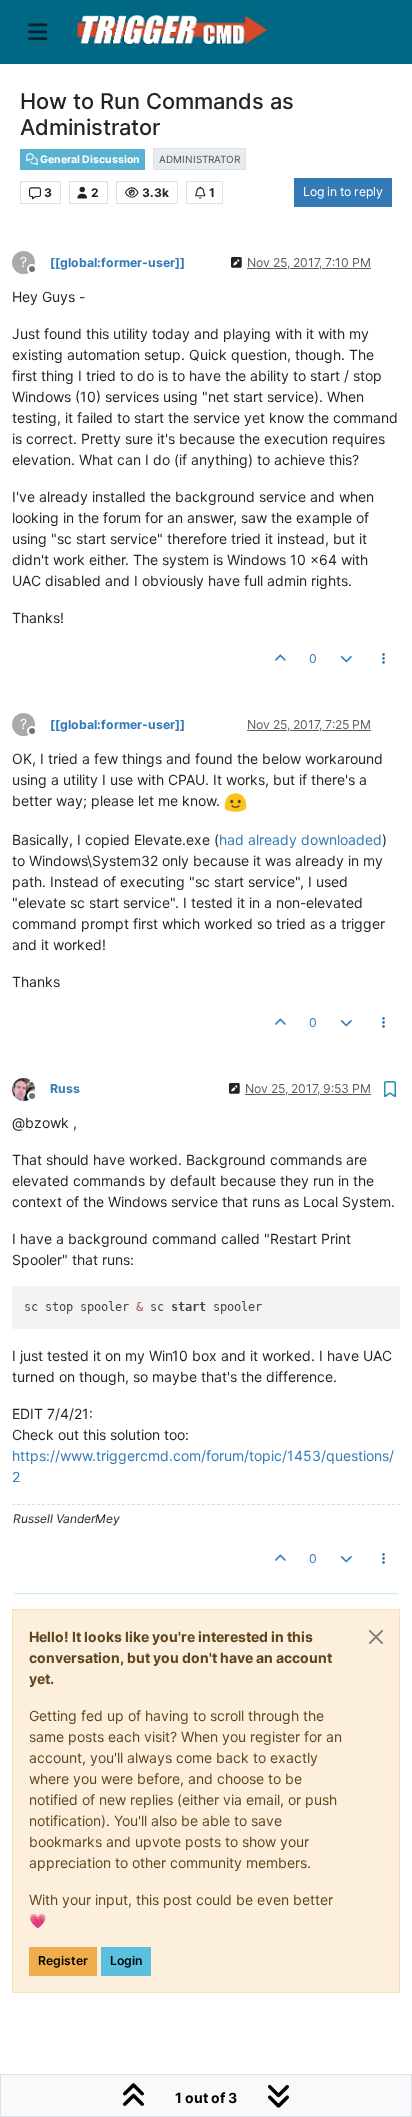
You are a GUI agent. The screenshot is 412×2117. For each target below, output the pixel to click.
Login (126, 1960)
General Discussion (89, 159)
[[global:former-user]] (117, 262)
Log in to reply (343, 191)
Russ (65, 1088)
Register (63, 1960)
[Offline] (31, 1087)
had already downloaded (300, 839)
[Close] (376, 1637)
